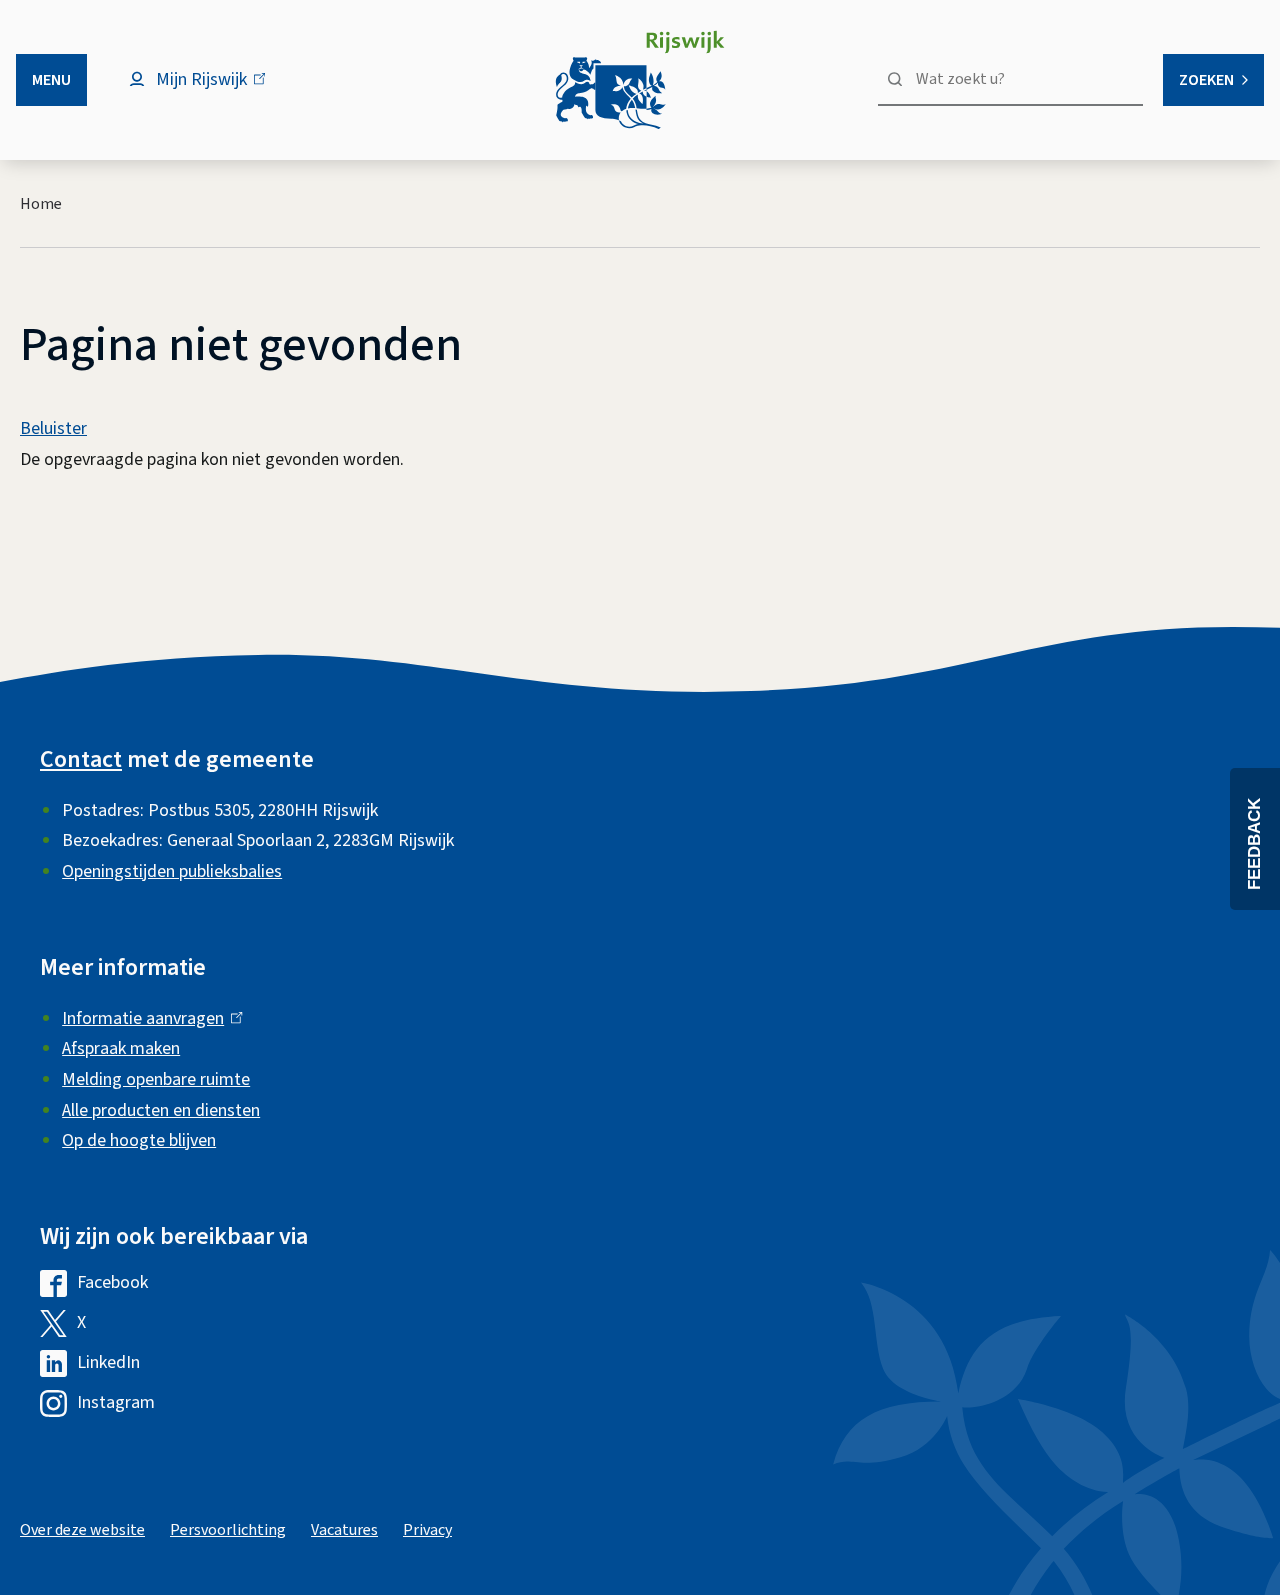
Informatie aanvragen (147, 1018)
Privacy (427, 1530)
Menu (51, 80)
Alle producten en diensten (161, 1110)
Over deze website (82, 1530)
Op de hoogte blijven (139, 1140)
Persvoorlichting (228, 1530)
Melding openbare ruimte (156, 1079)
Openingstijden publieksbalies (172, 871)
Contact (81, 759)
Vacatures (344, 1530)
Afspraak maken (121, 1048)
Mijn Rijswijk (218, 89)
